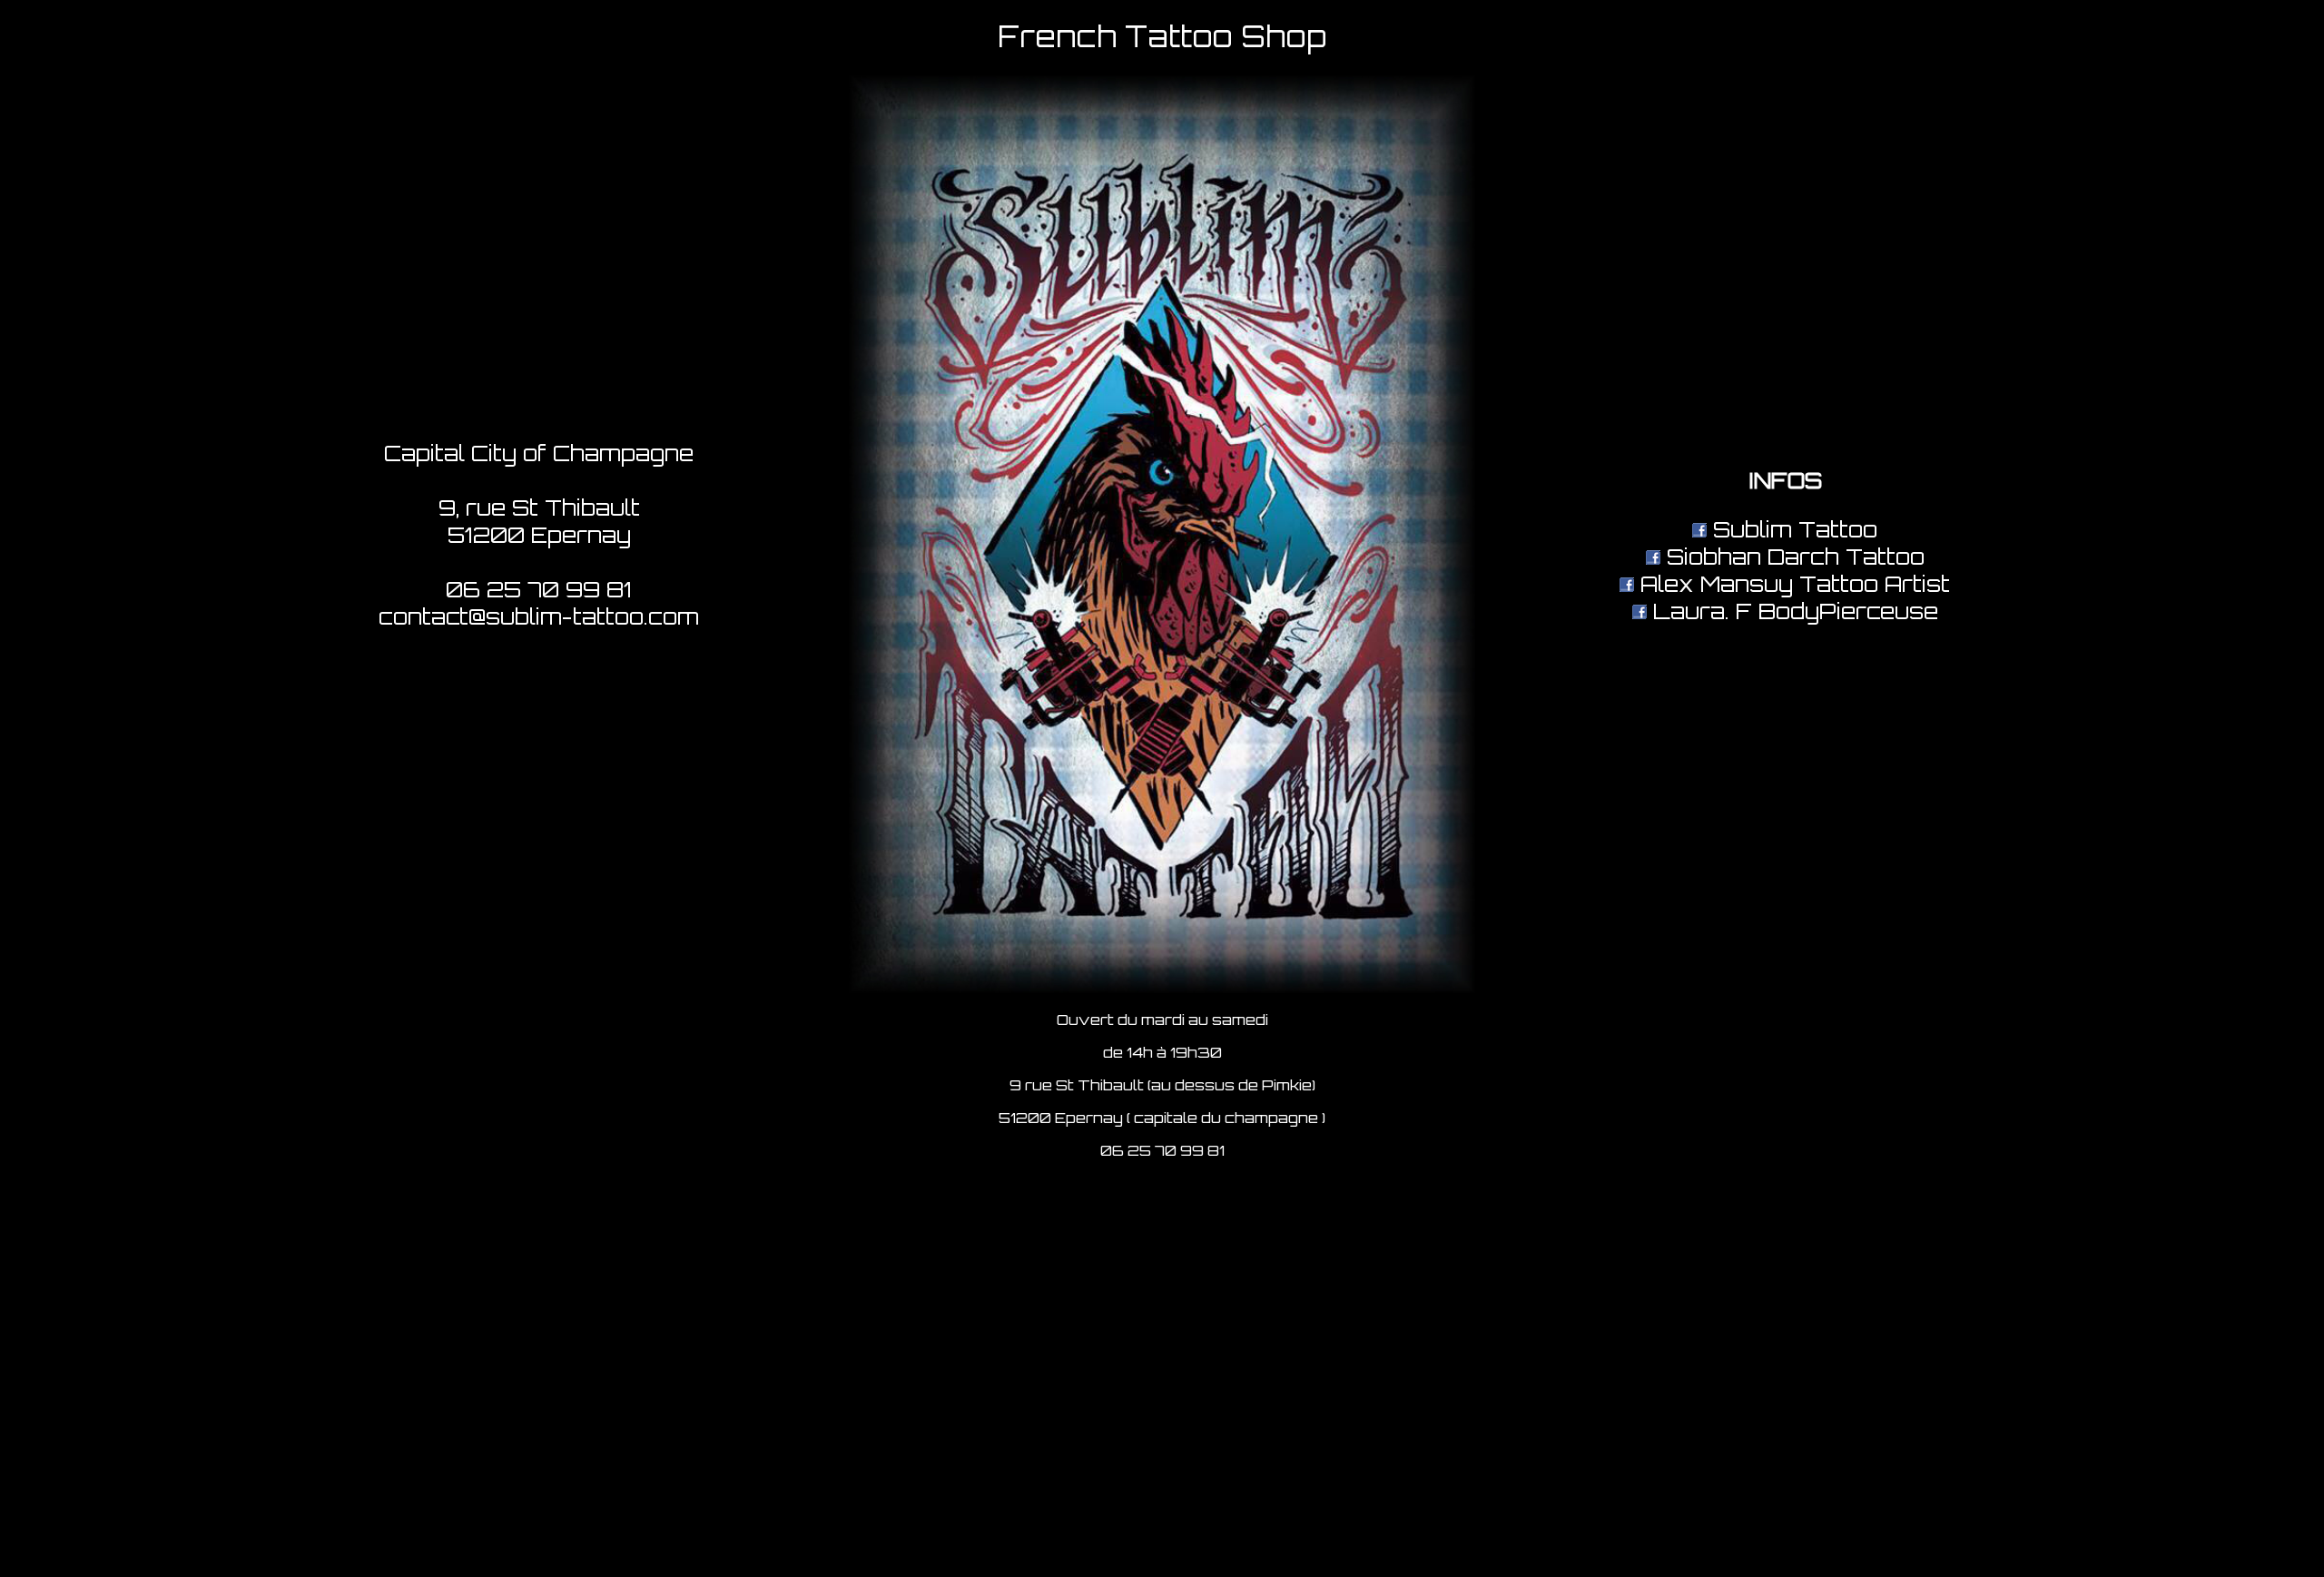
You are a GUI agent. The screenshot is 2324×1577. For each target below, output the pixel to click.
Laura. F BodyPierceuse (1792, 611)
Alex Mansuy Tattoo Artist (1792, 584)
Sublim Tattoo (1792, 529)
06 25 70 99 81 (539, 589)
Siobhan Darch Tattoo (1792, 557)
